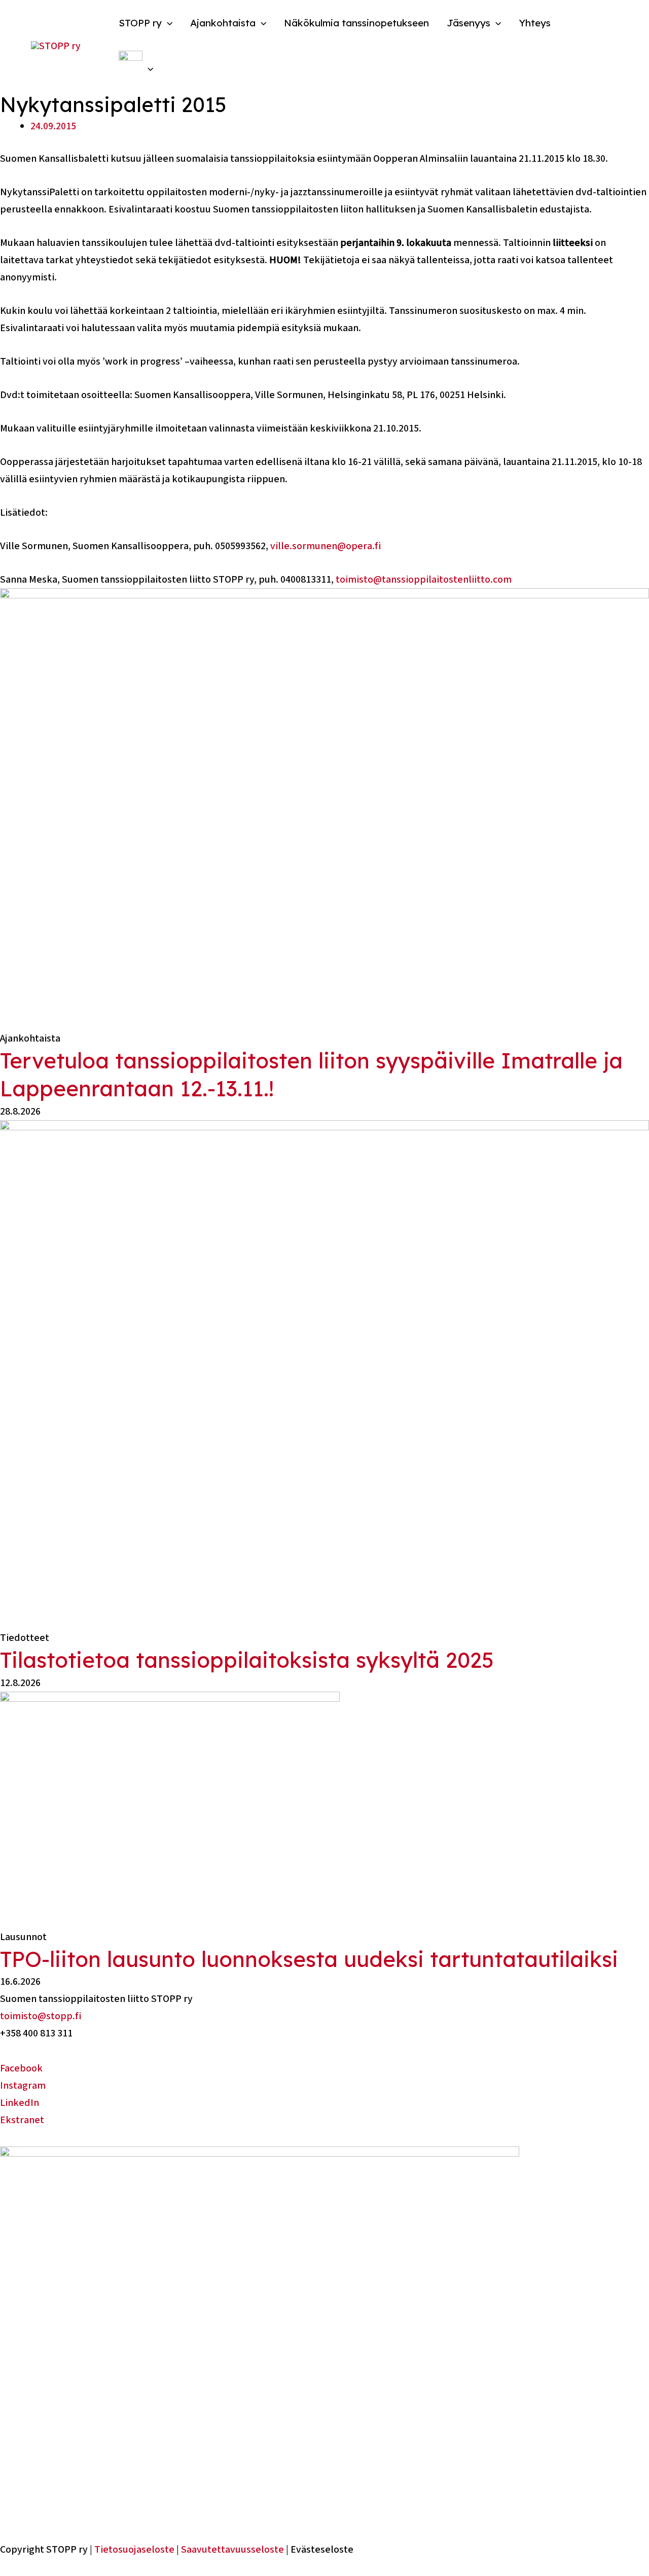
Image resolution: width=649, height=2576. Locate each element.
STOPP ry (140, 23)
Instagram (23, 2086)
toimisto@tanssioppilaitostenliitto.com (424, 580)
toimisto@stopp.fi (41, 2016)
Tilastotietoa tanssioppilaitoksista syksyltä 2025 (247, 1660)
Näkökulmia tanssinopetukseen (356, 23)
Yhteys (535, 23)
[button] (167, 23)
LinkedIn (20, 2103)
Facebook (21, 2068)
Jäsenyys (468, 23)
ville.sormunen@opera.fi (326, 546)
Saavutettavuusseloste (232, 2550)
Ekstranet (22, 2120)
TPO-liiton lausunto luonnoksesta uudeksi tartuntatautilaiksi (309, 1959)
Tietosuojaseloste (134, 2550)
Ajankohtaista (223, 23)
